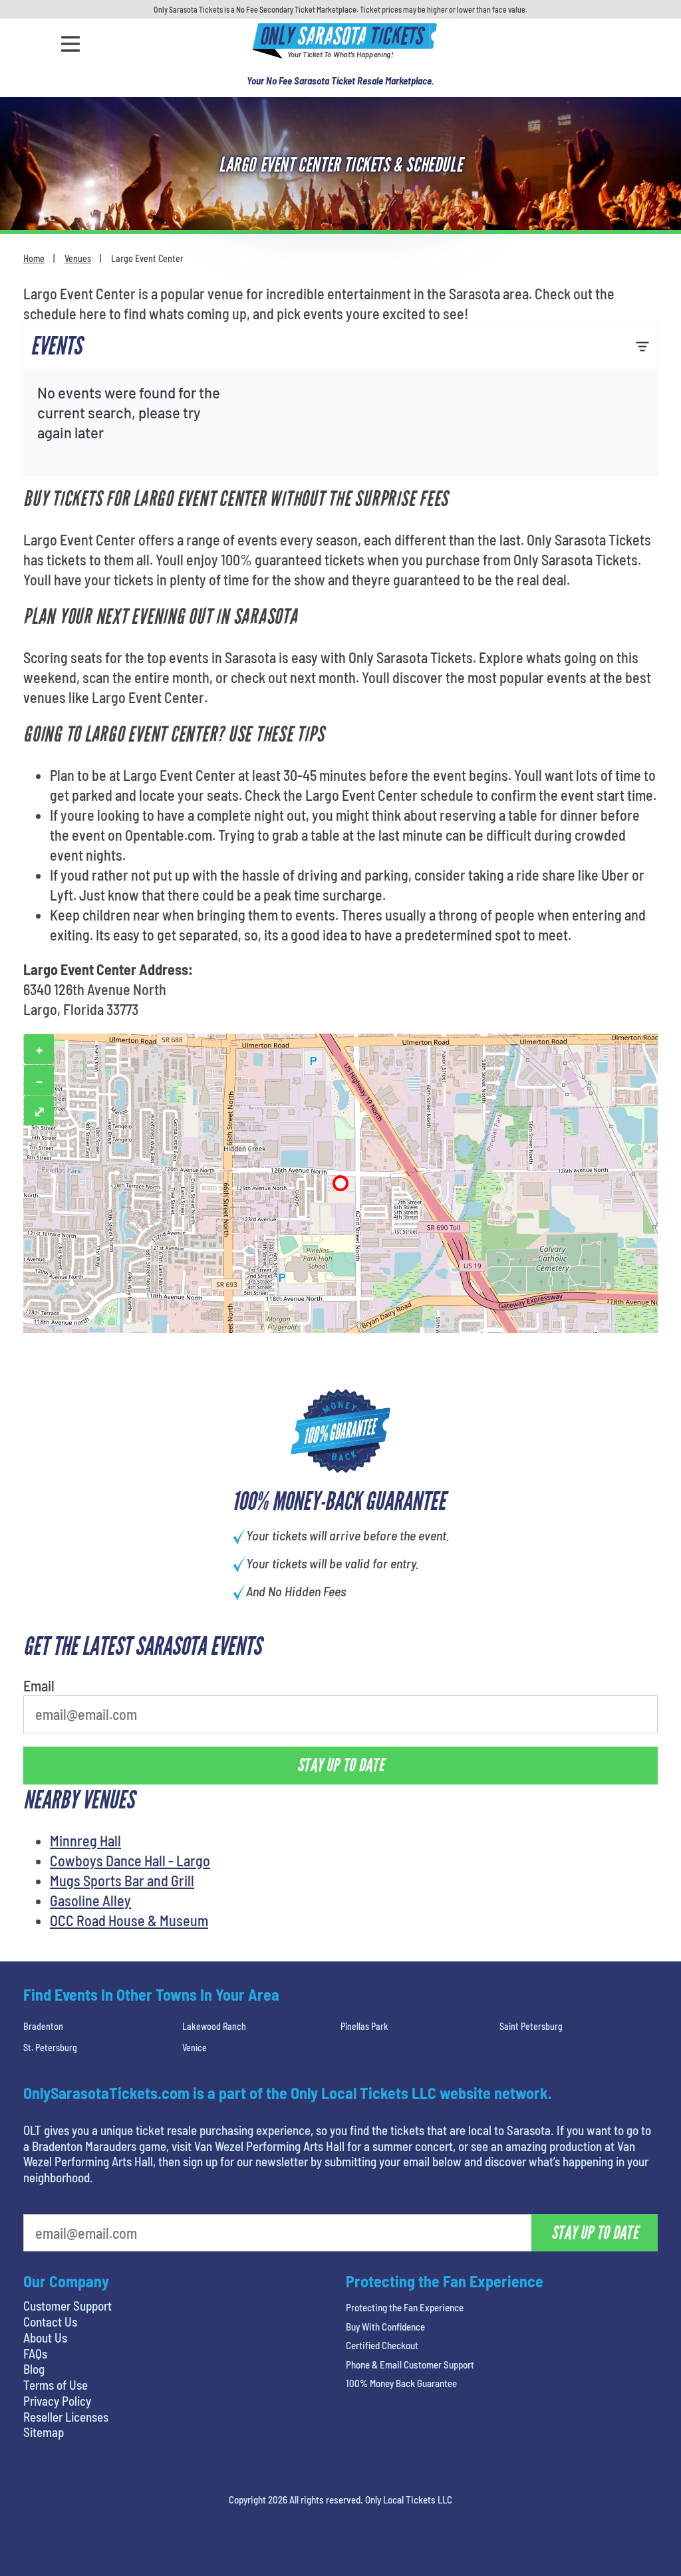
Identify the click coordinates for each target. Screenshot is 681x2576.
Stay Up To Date (440, 299)
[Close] (529, 169)
